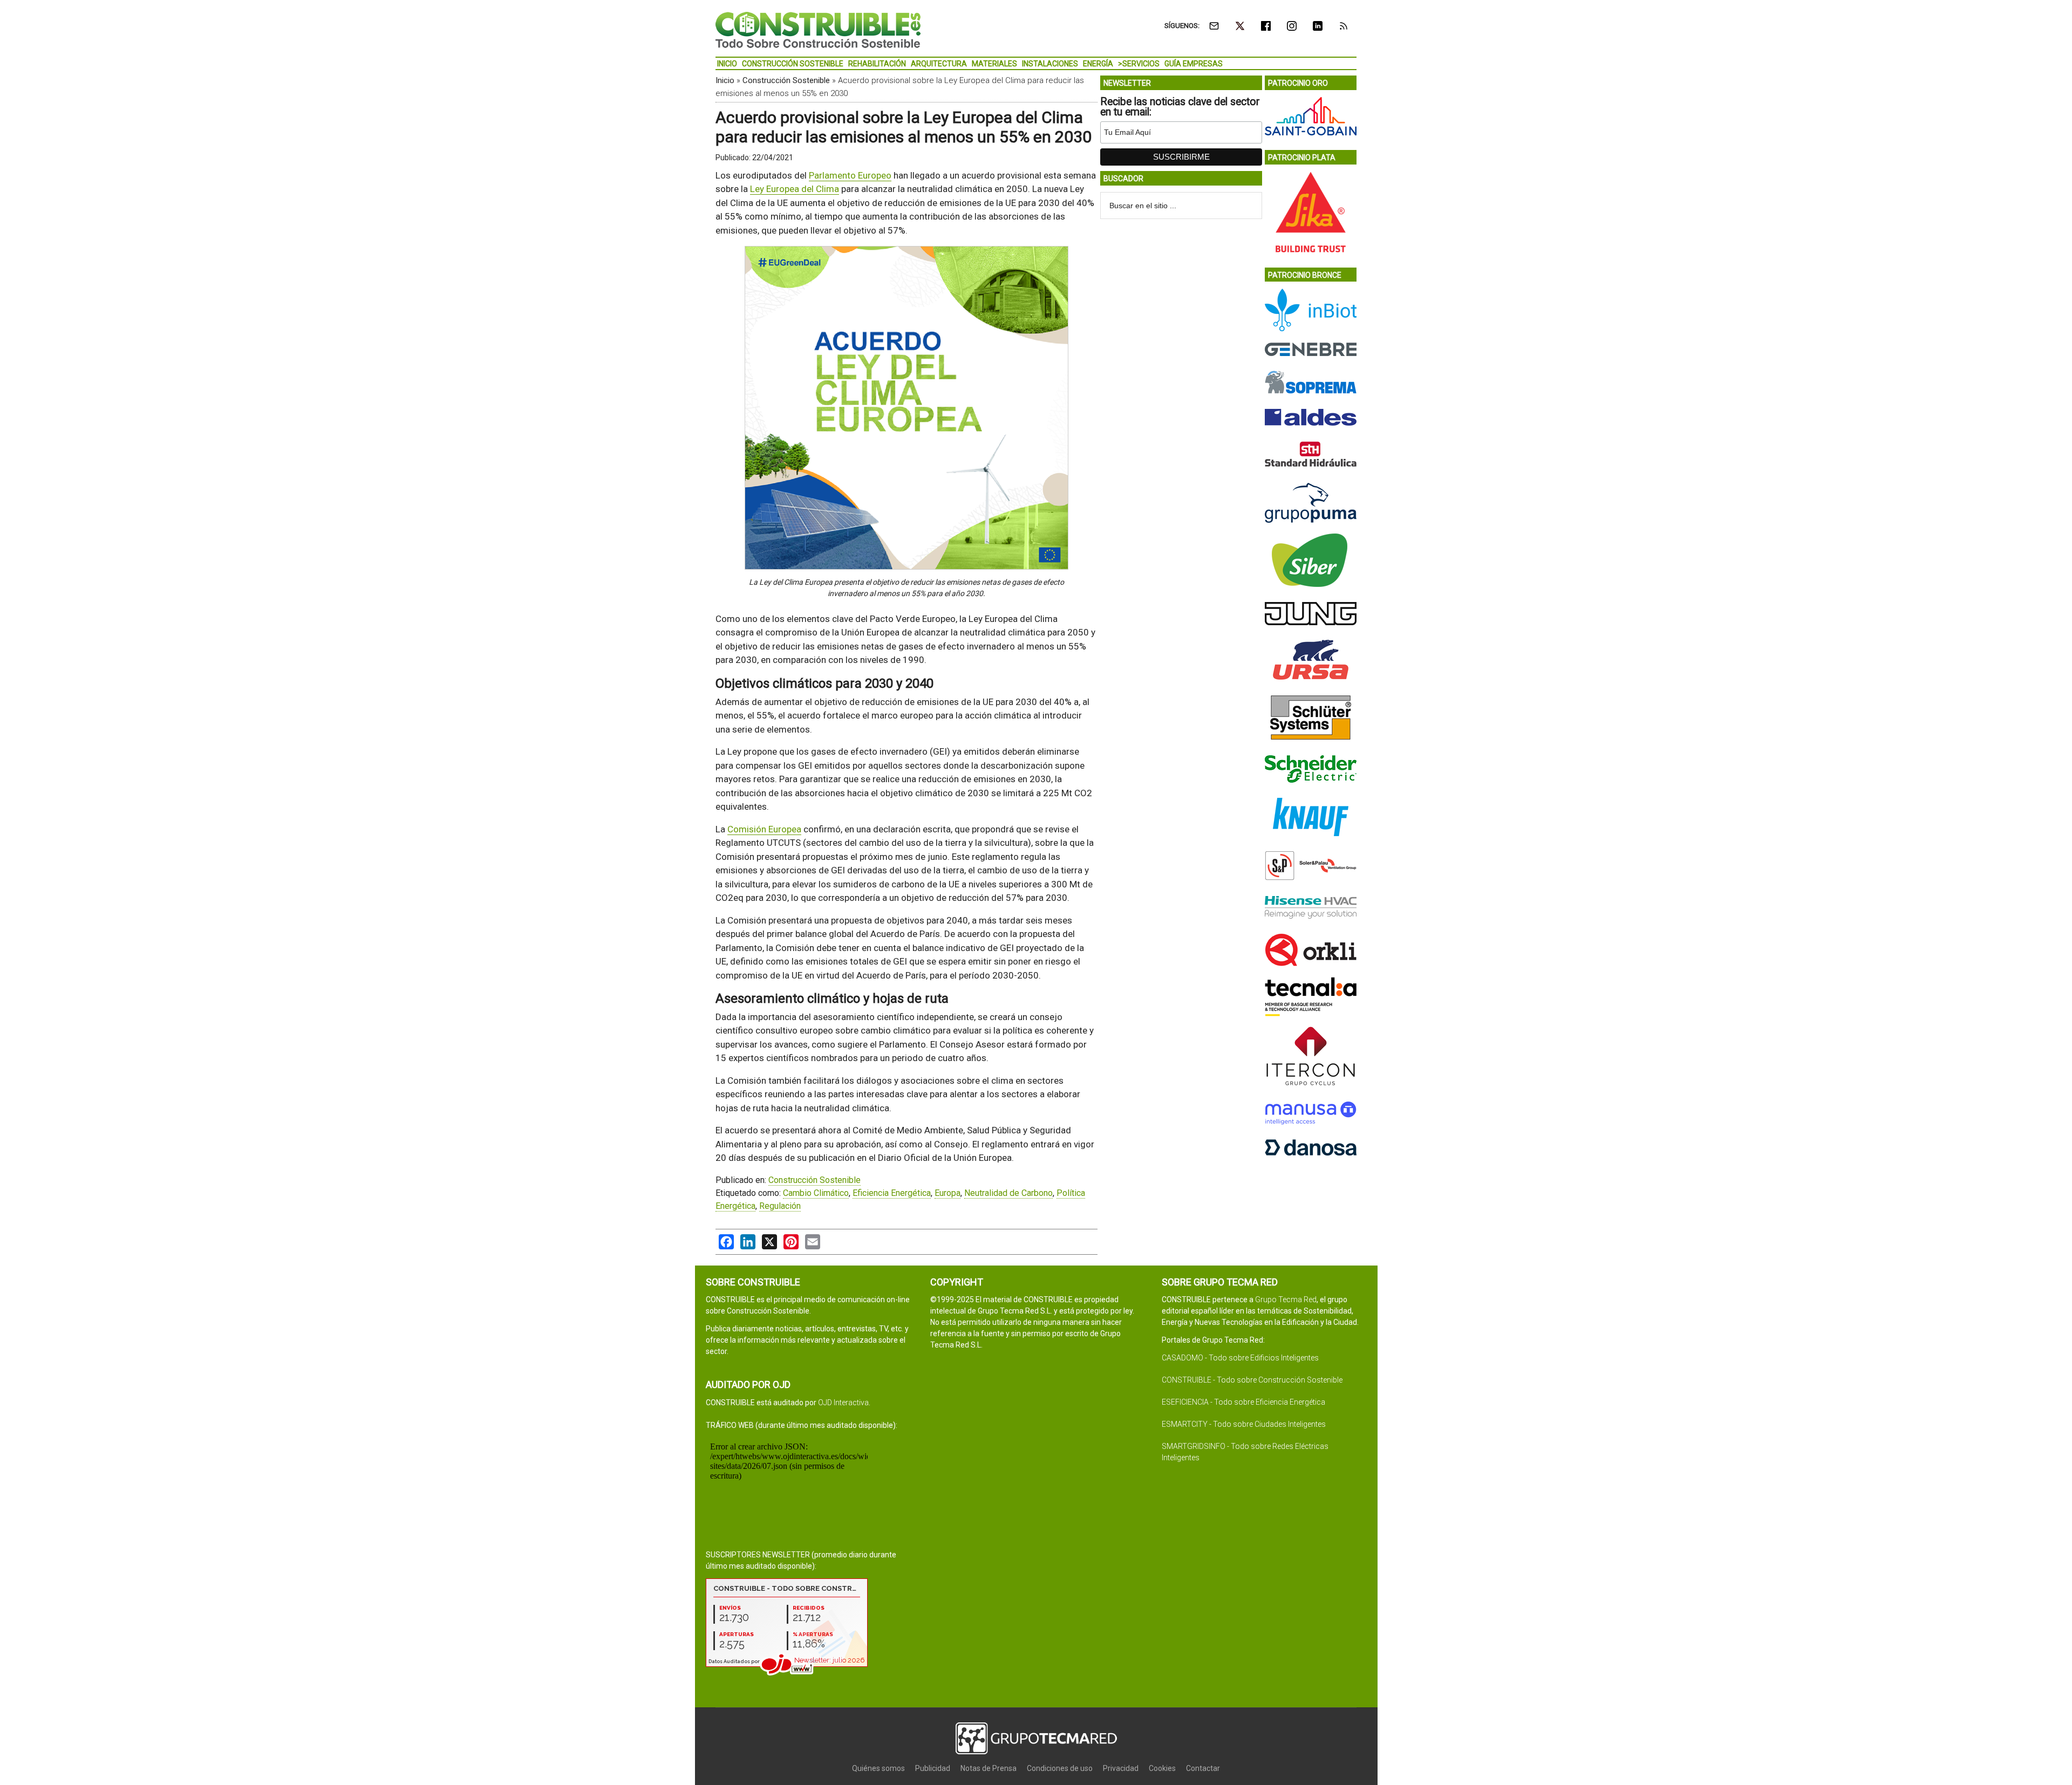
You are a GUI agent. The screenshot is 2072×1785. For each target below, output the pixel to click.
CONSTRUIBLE (818, 30)
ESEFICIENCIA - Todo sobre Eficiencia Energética (1243, 1402)
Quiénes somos (878, 1768)
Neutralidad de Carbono (1008, 1193)
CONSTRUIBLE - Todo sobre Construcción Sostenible (1252, 1380)
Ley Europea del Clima (795, 189)
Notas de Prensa (989, 1768)
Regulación (780, 1206)
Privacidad (1121, 1768)
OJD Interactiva (843, 1403)
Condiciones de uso (1060, 1768)
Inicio (725, 80)
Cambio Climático (816, 1193)
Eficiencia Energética (892, 1193)
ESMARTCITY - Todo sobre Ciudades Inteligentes (1244, 1424)
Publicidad (933, 1768)
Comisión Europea (764, 829)
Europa (948, 1193)
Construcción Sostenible (786, 80)
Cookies (1162, 1768)
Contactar (1203, 1768)
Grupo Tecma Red (1286, 1300)
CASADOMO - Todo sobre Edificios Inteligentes (1240, 1358)
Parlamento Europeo (850, 175)
